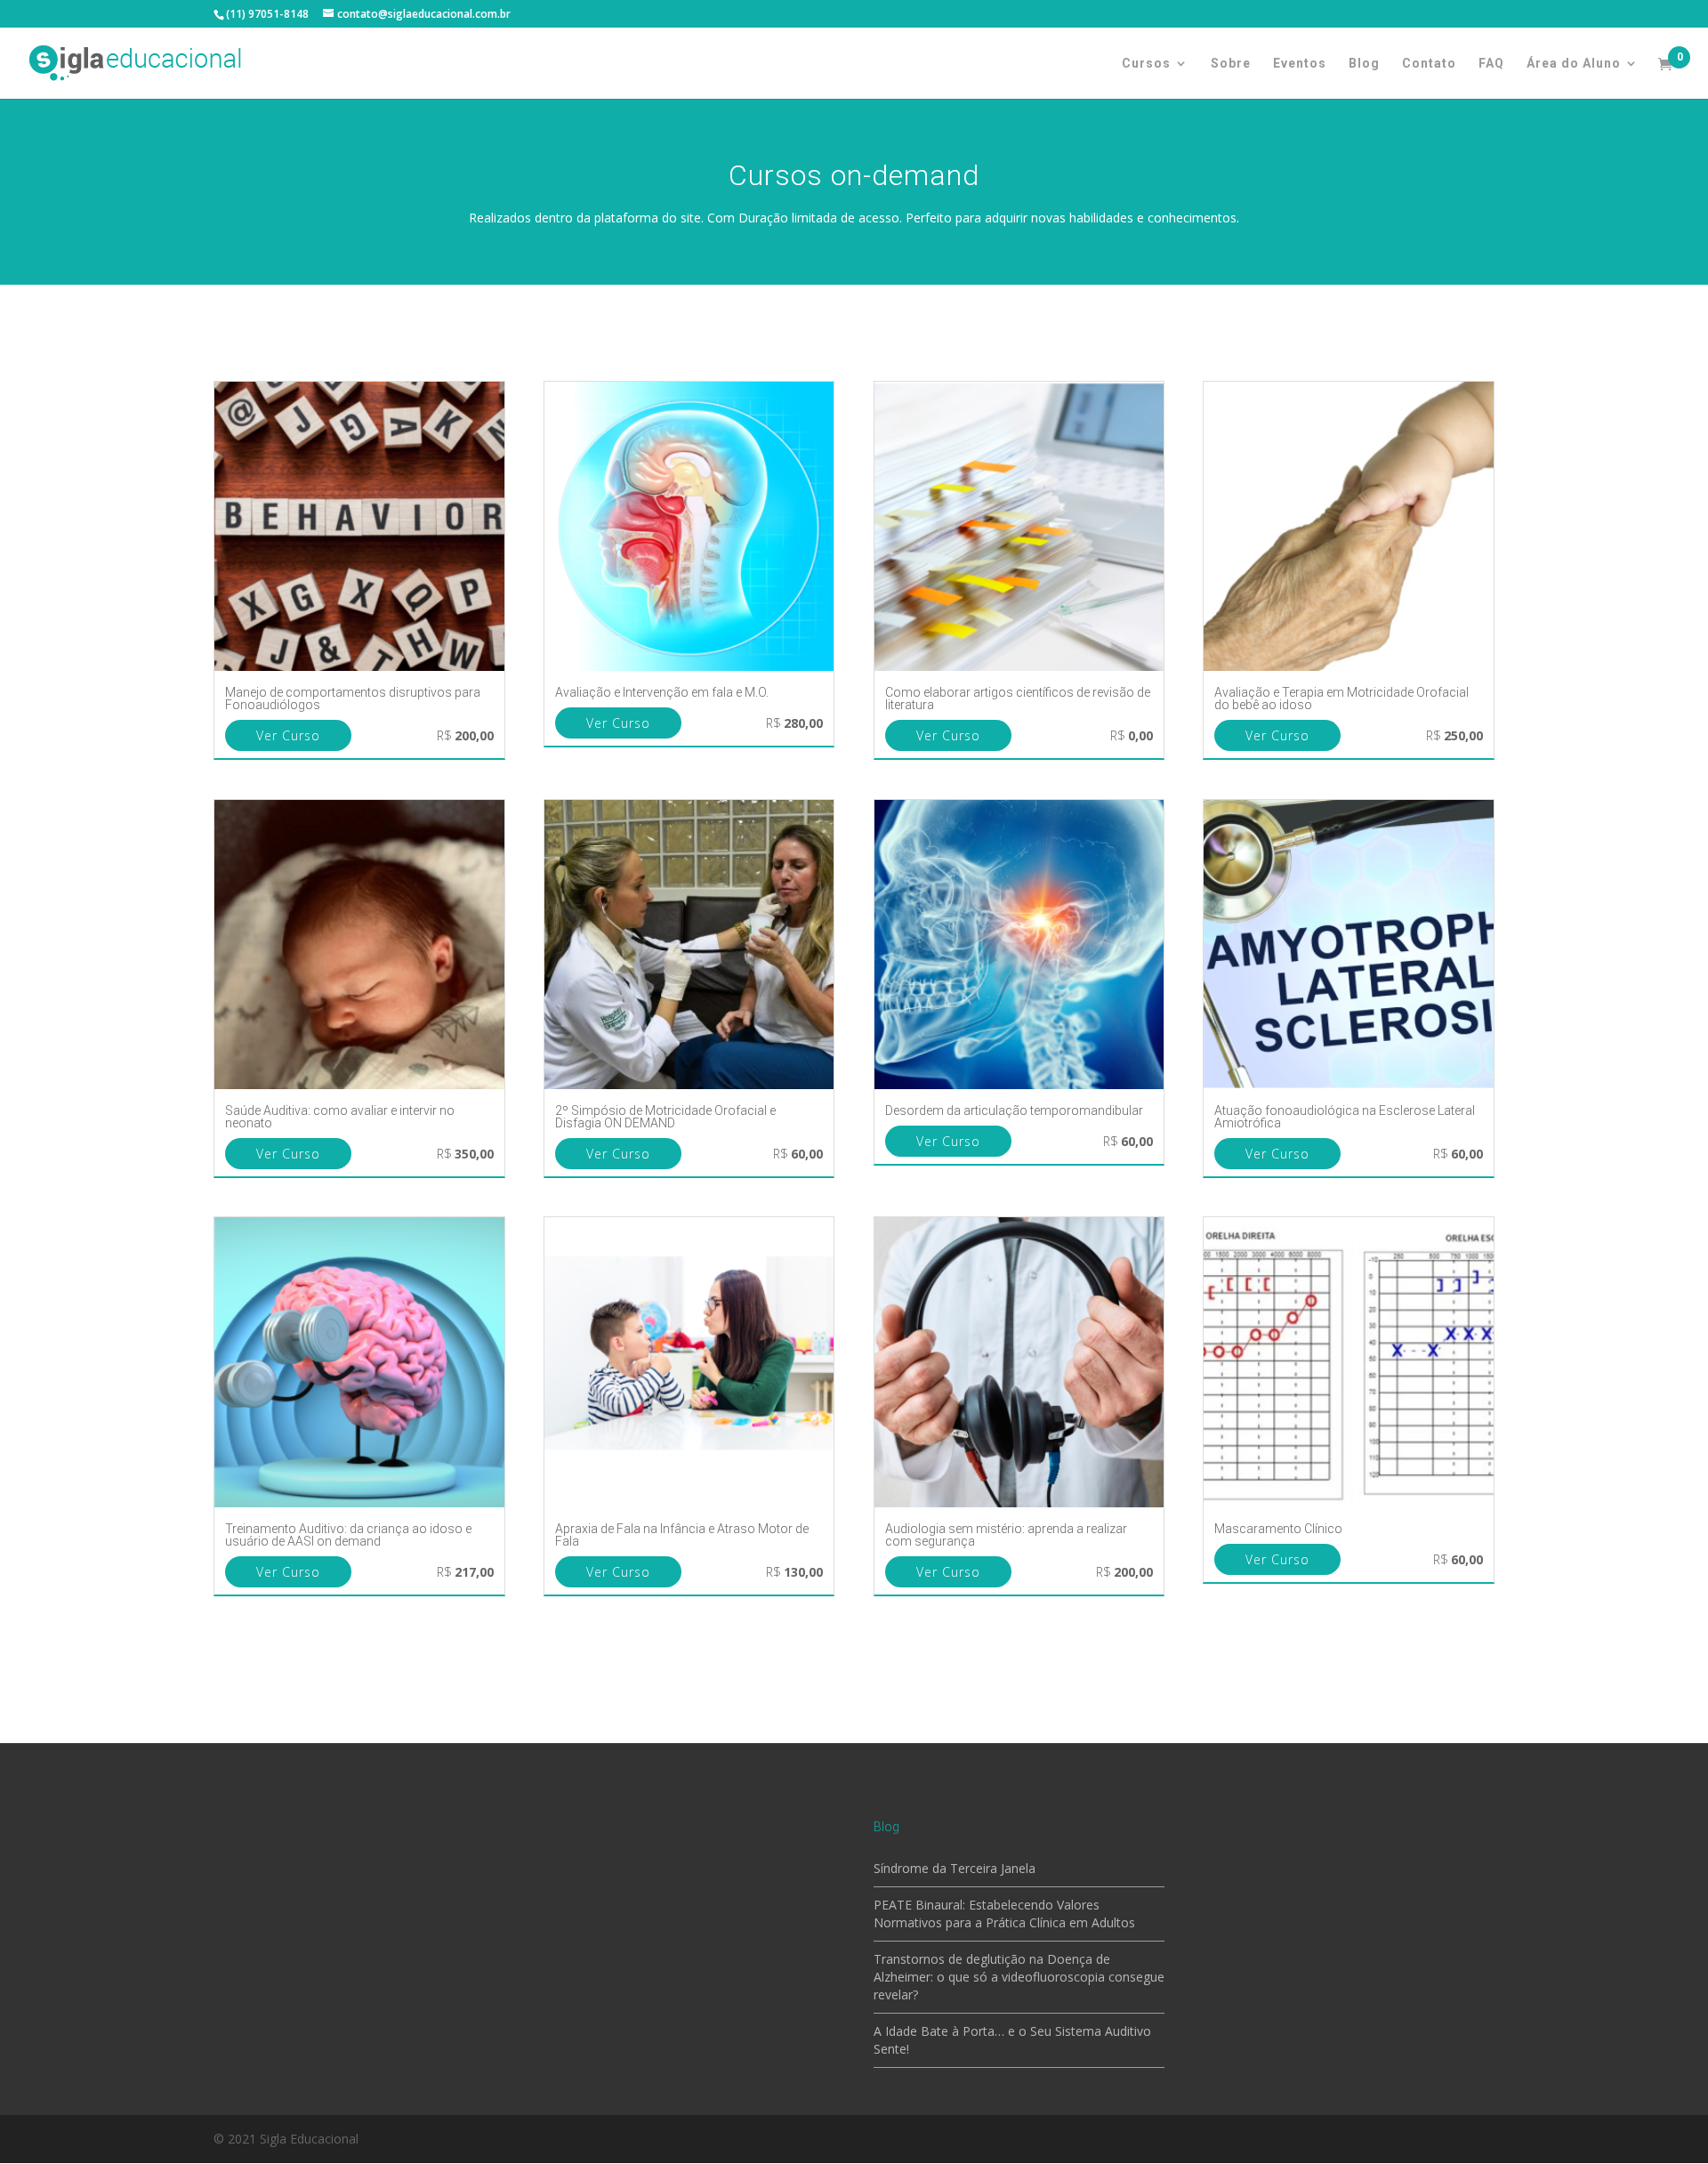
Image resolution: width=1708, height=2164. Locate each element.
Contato (1429, 64)
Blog (1364, 64)
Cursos (1146, 64)
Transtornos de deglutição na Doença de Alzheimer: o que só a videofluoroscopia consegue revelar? (1019, 1977)
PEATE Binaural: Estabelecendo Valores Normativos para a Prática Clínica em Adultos (1004, 1914)
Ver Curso (288, 735)
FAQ (1491, 64)
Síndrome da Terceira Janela (955, 1868)
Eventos (1300, 64)
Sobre (1231, 64)
